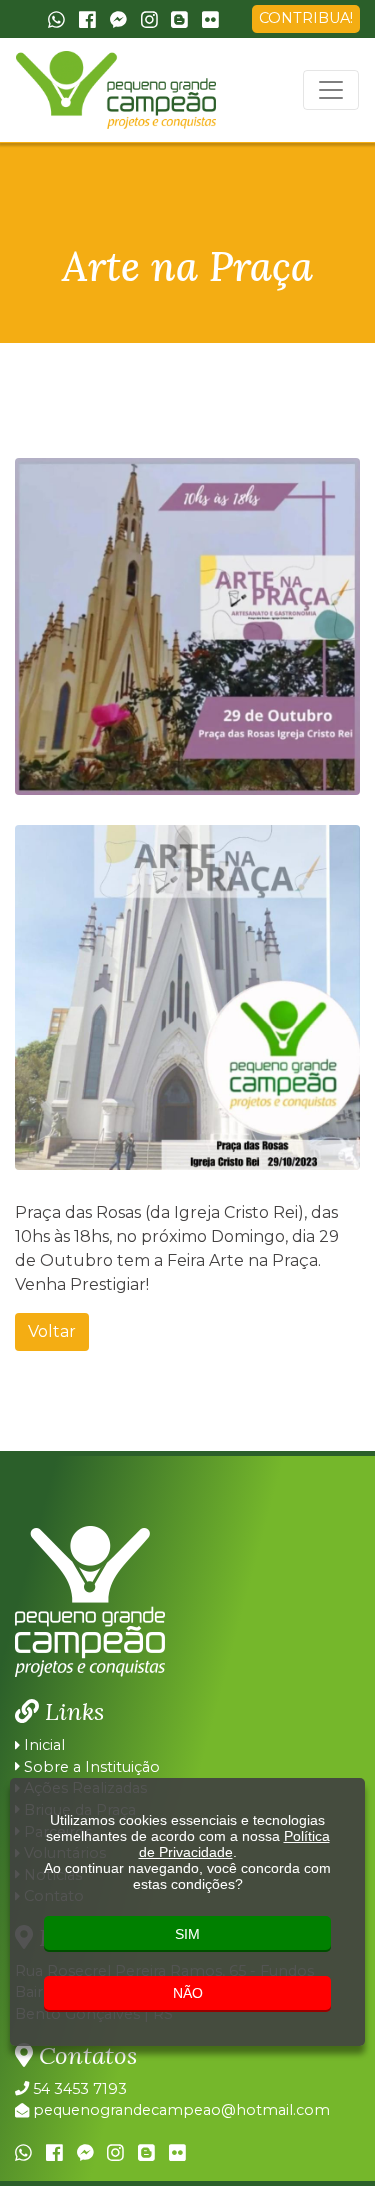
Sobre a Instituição (90, 1767)
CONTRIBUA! (306, 18)
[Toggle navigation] (331, 90)
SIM (187, 1934)
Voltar (52, 1331)
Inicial (42, 1745)
